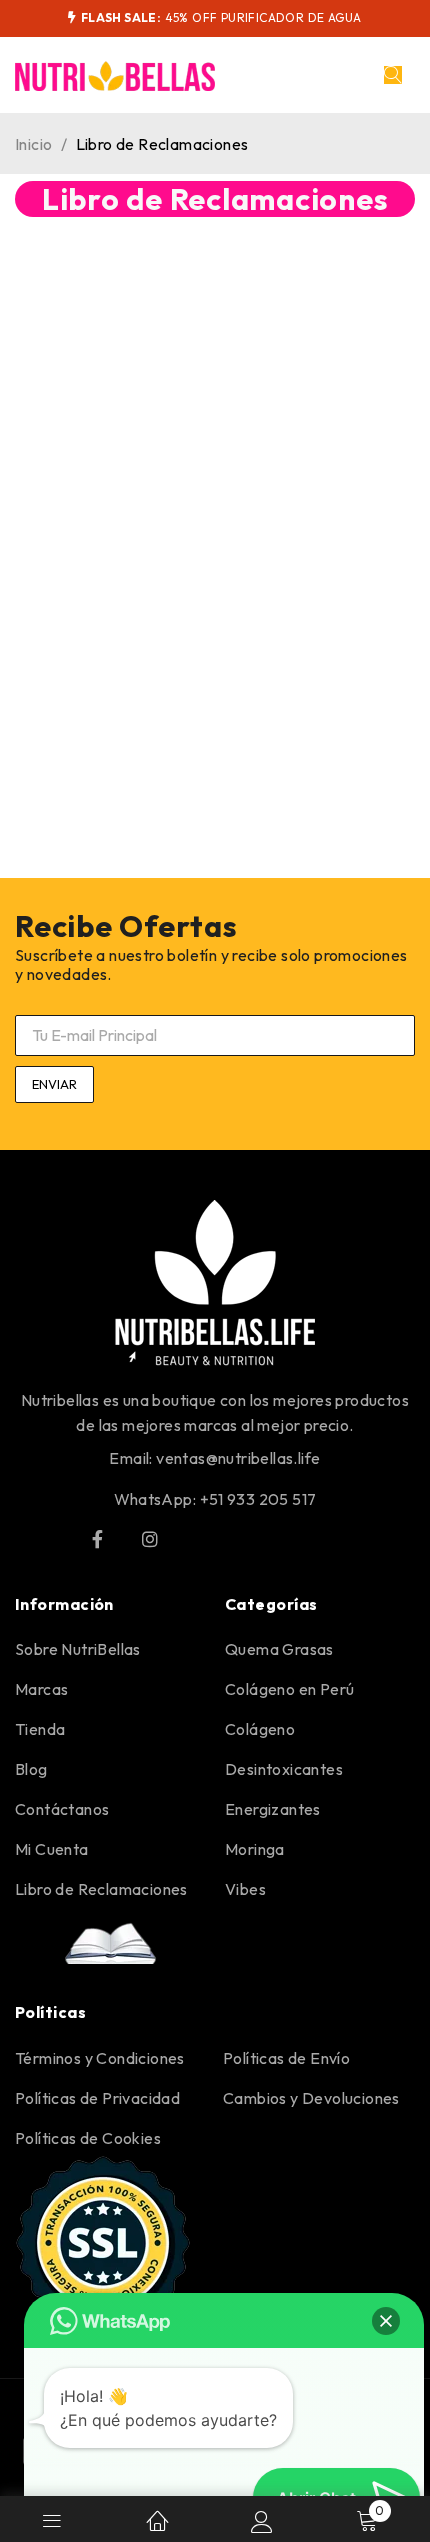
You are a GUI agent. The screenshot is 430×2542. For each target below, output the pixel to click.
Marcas (41, 1689)
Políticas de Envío (286, 2058)
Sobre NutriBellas (78, 1649)
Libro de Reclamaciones (101, 1889)
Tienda (40, 1729)
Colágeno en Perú (289, 1689)
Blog (31, 1769)
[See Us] (150, 1539)
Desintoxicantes (284, 1769)
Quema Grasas (279, 1649)
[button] (386, 2321)
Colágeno (260, 1729)
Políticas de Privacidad (97, 2098)
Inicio (33, 144)
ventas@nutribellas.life (238, 1458)
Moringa (255, 1849)
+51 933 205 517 (258, 1499)
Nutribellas (60, 1400)
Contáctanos (62, 1809)
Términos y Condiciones (100, 2058)
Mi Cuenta (52, 1849)
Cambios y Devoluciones (311, 2098)
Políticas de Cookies (88, 2138)
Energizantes (273, 1809)
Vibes (245, 1889)
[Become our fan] (97, 1539)
